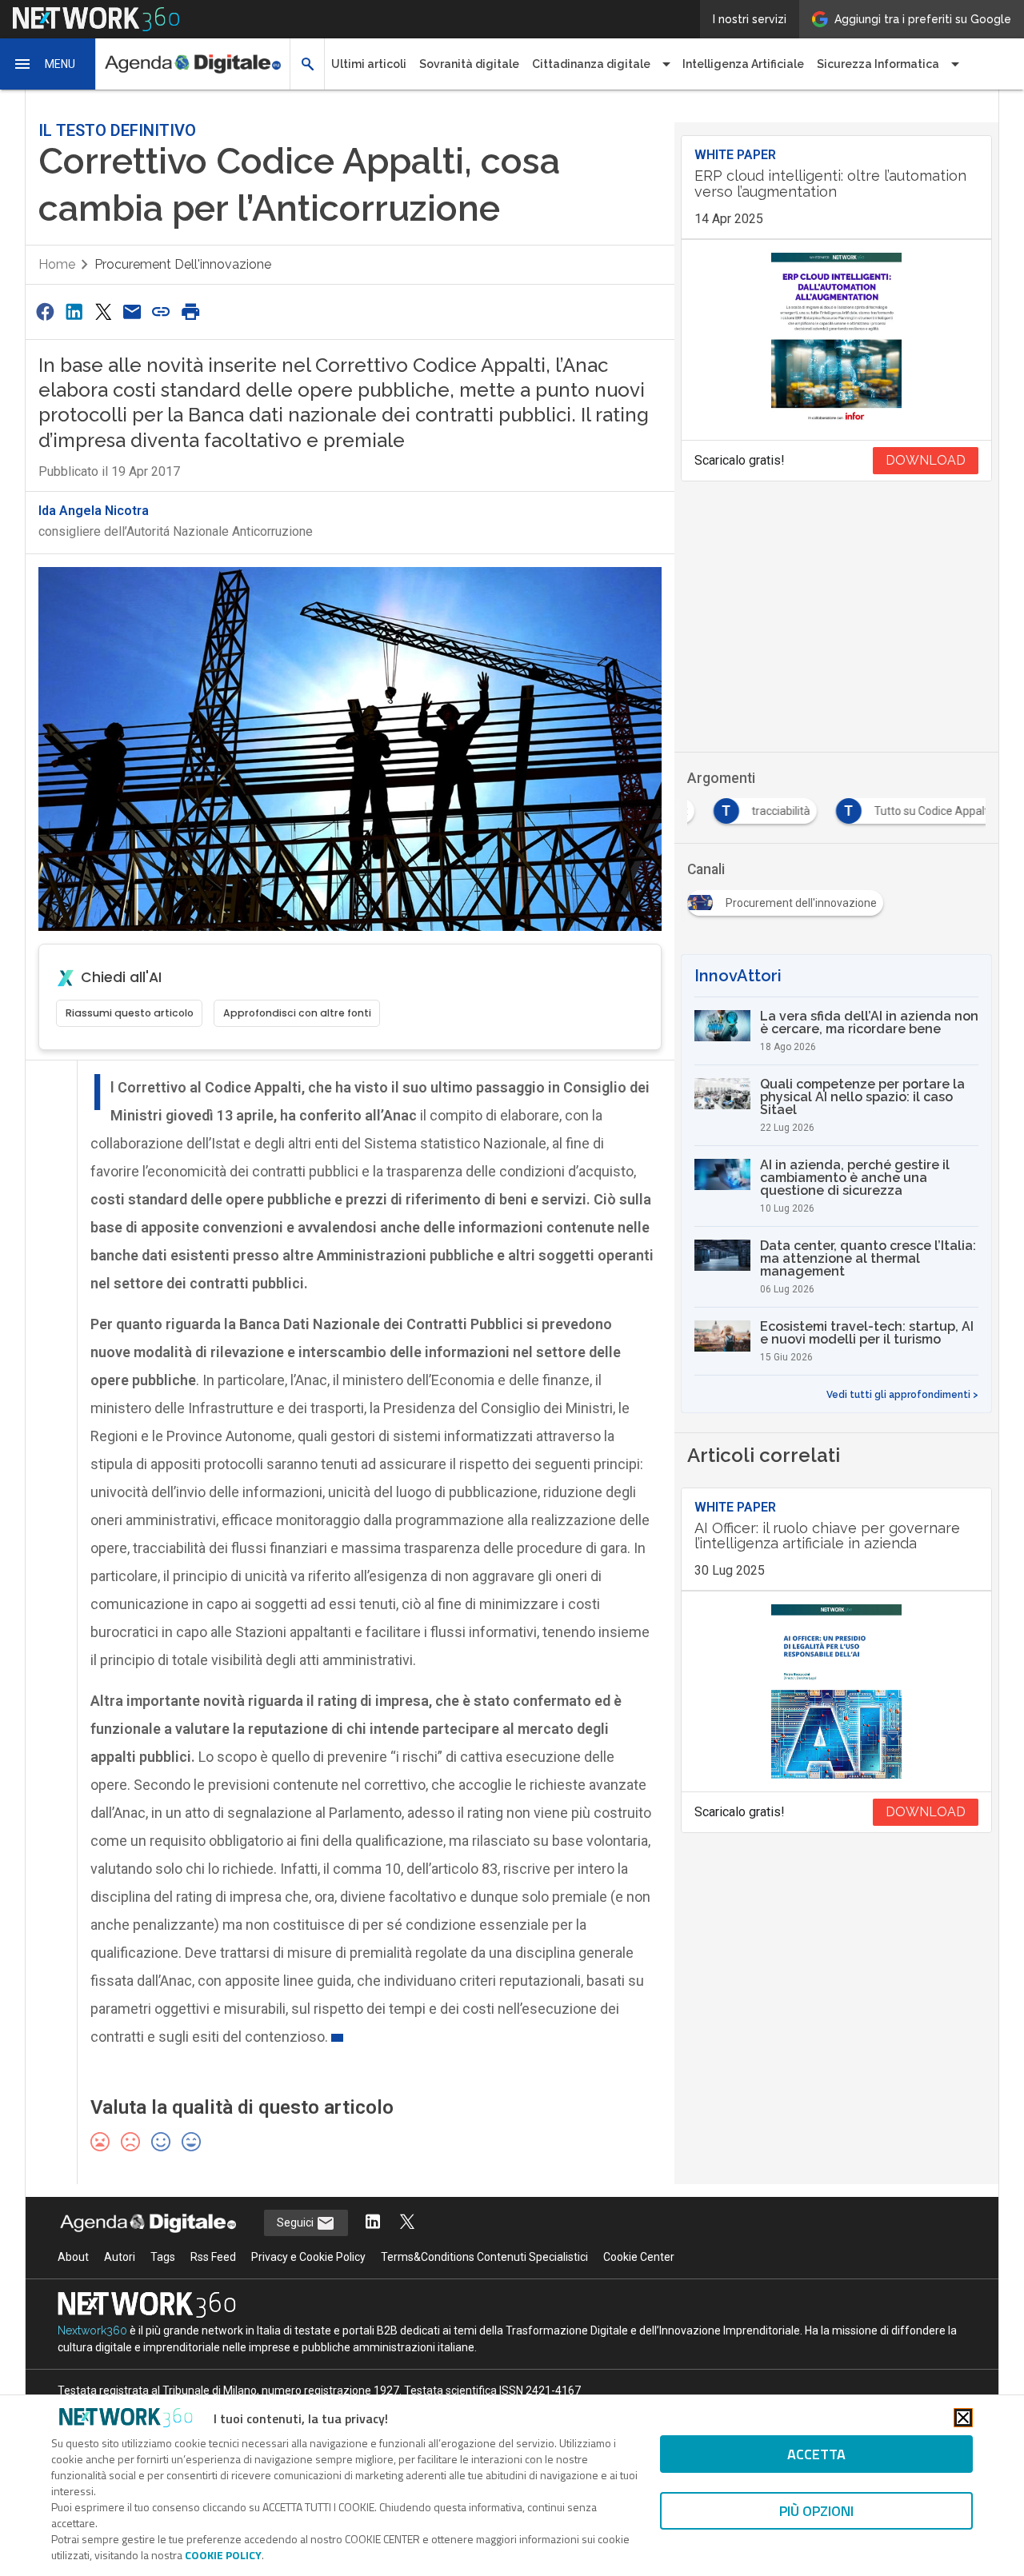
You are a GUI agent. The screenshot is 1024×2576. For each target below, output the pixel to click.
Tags (163, 2257)
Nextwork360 (92, 2330)
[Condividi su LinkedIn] (74, 312)
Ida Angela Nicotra (94, 511)
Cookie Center (639, 2257)
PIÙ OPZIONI (816, 2511)
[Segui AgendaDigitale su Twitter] (407, 2223)
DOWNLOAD (926, 460)
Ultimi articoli (369, 64)
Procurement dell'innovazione (183, 264)
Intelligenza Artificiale (743, 64)
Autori (120, 2257)
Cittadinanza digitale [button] (591, 64)
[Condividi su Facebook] (45, 312)
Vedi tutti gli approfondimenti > (902, 1395)
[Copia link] (162, 312)
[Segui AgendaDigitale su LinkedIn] (373, 2223)
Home (57, 264)
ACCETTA (816, 2454)
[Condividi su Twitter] (103, 312)
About (73, 2257)
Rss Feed (213, 2257)
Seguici (296, 2223)
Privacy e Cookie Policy (308, 2257)
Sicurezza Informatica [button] (878, 64)
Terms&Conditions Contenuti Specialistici (484, 2257)
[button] (48, 64)
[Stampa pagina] (190, 312)
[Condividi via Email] (132, 312)
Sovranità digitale (469, 64)
